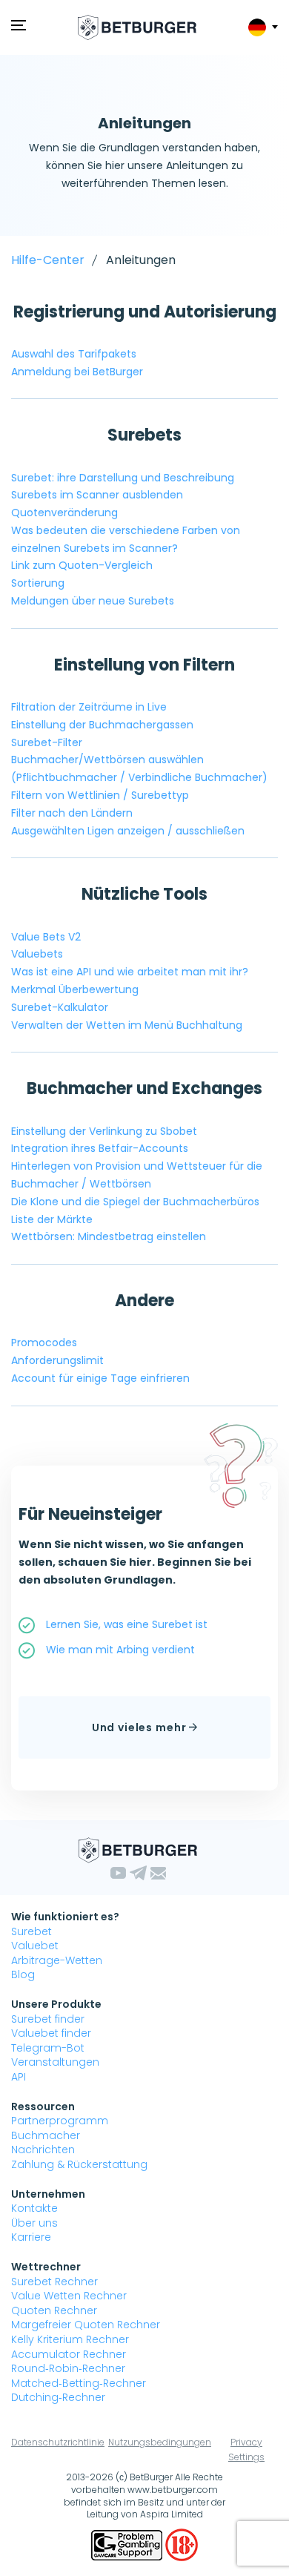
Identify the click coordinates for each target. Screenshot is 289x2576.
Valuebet (35, 1946)
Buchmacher (46, 2135)
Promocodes (44, 1343)
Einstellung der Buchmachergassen (102, 725)
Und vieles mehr (140, 1727)
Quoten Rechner (54, 2310)
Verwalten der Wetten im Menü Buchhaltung (127, 1025)
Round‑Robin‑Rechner (68, 2368)
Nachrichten (43, 2150)
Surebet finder (48, 2019)
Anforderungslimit (57, 1360)
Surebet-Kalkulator (60, 1007)
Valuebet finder (51, 2033)
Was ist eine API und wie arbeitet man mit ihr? (130, 972)
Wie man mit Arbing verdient (120, 1650)
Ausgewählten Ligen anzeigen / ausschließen (128, 831)
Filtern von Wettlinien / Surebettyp (100, 795)
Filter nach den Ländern (72, 813)
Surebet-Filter (47, 742)
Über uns (34, 2223)
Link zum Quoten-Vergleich (82, 565)
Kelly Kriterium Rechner (70, 2339)
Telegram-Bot (48, 2048)
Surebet (31, 1931)
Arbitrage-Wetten (57, 1960)
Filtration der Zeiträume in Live (89, 707)
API (19, 2077)
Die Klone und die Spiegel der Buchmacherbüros (135, 1202)
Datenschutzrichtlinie (58, 2442)
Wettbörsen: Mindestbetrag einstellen (109, 1236)
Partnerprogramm (60, 2121)
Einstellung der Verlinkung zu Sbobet (104, 1131)
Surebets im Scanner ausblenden (97, 495)
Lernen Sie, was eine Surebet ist (127, 1624)
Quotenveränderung (64, 513)
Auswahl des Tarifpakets (74, 354)
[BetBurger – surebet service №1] (137, 27)
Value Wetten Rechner (69, 2296)
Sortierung (38, 583)
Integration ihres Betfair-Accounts (100, 1148)
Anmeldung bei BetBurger (77, 372)
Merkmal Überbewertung (75, 989)
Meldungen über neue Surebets (93, 601)
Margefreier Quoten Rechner (86, 2325)
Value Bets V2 (46, 937)
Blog (23, 1974)
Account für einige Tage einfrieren (100, 1378)
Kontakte (34, 2208)
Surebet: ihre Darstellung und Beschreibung (123, 478)
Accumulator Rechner (69, 2354)
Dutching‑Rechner (58, 2397)
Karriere (31, 2237)
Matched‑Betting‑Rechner (79, 2383)
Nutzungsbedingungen (160, 2442)
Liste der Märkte (52, 1219)
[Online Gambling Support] (128, 2544)
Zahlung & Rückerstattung (79, 2164)
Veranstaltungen (55, 2062)
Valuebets (37, 954)
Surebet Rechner (54, 2282)
